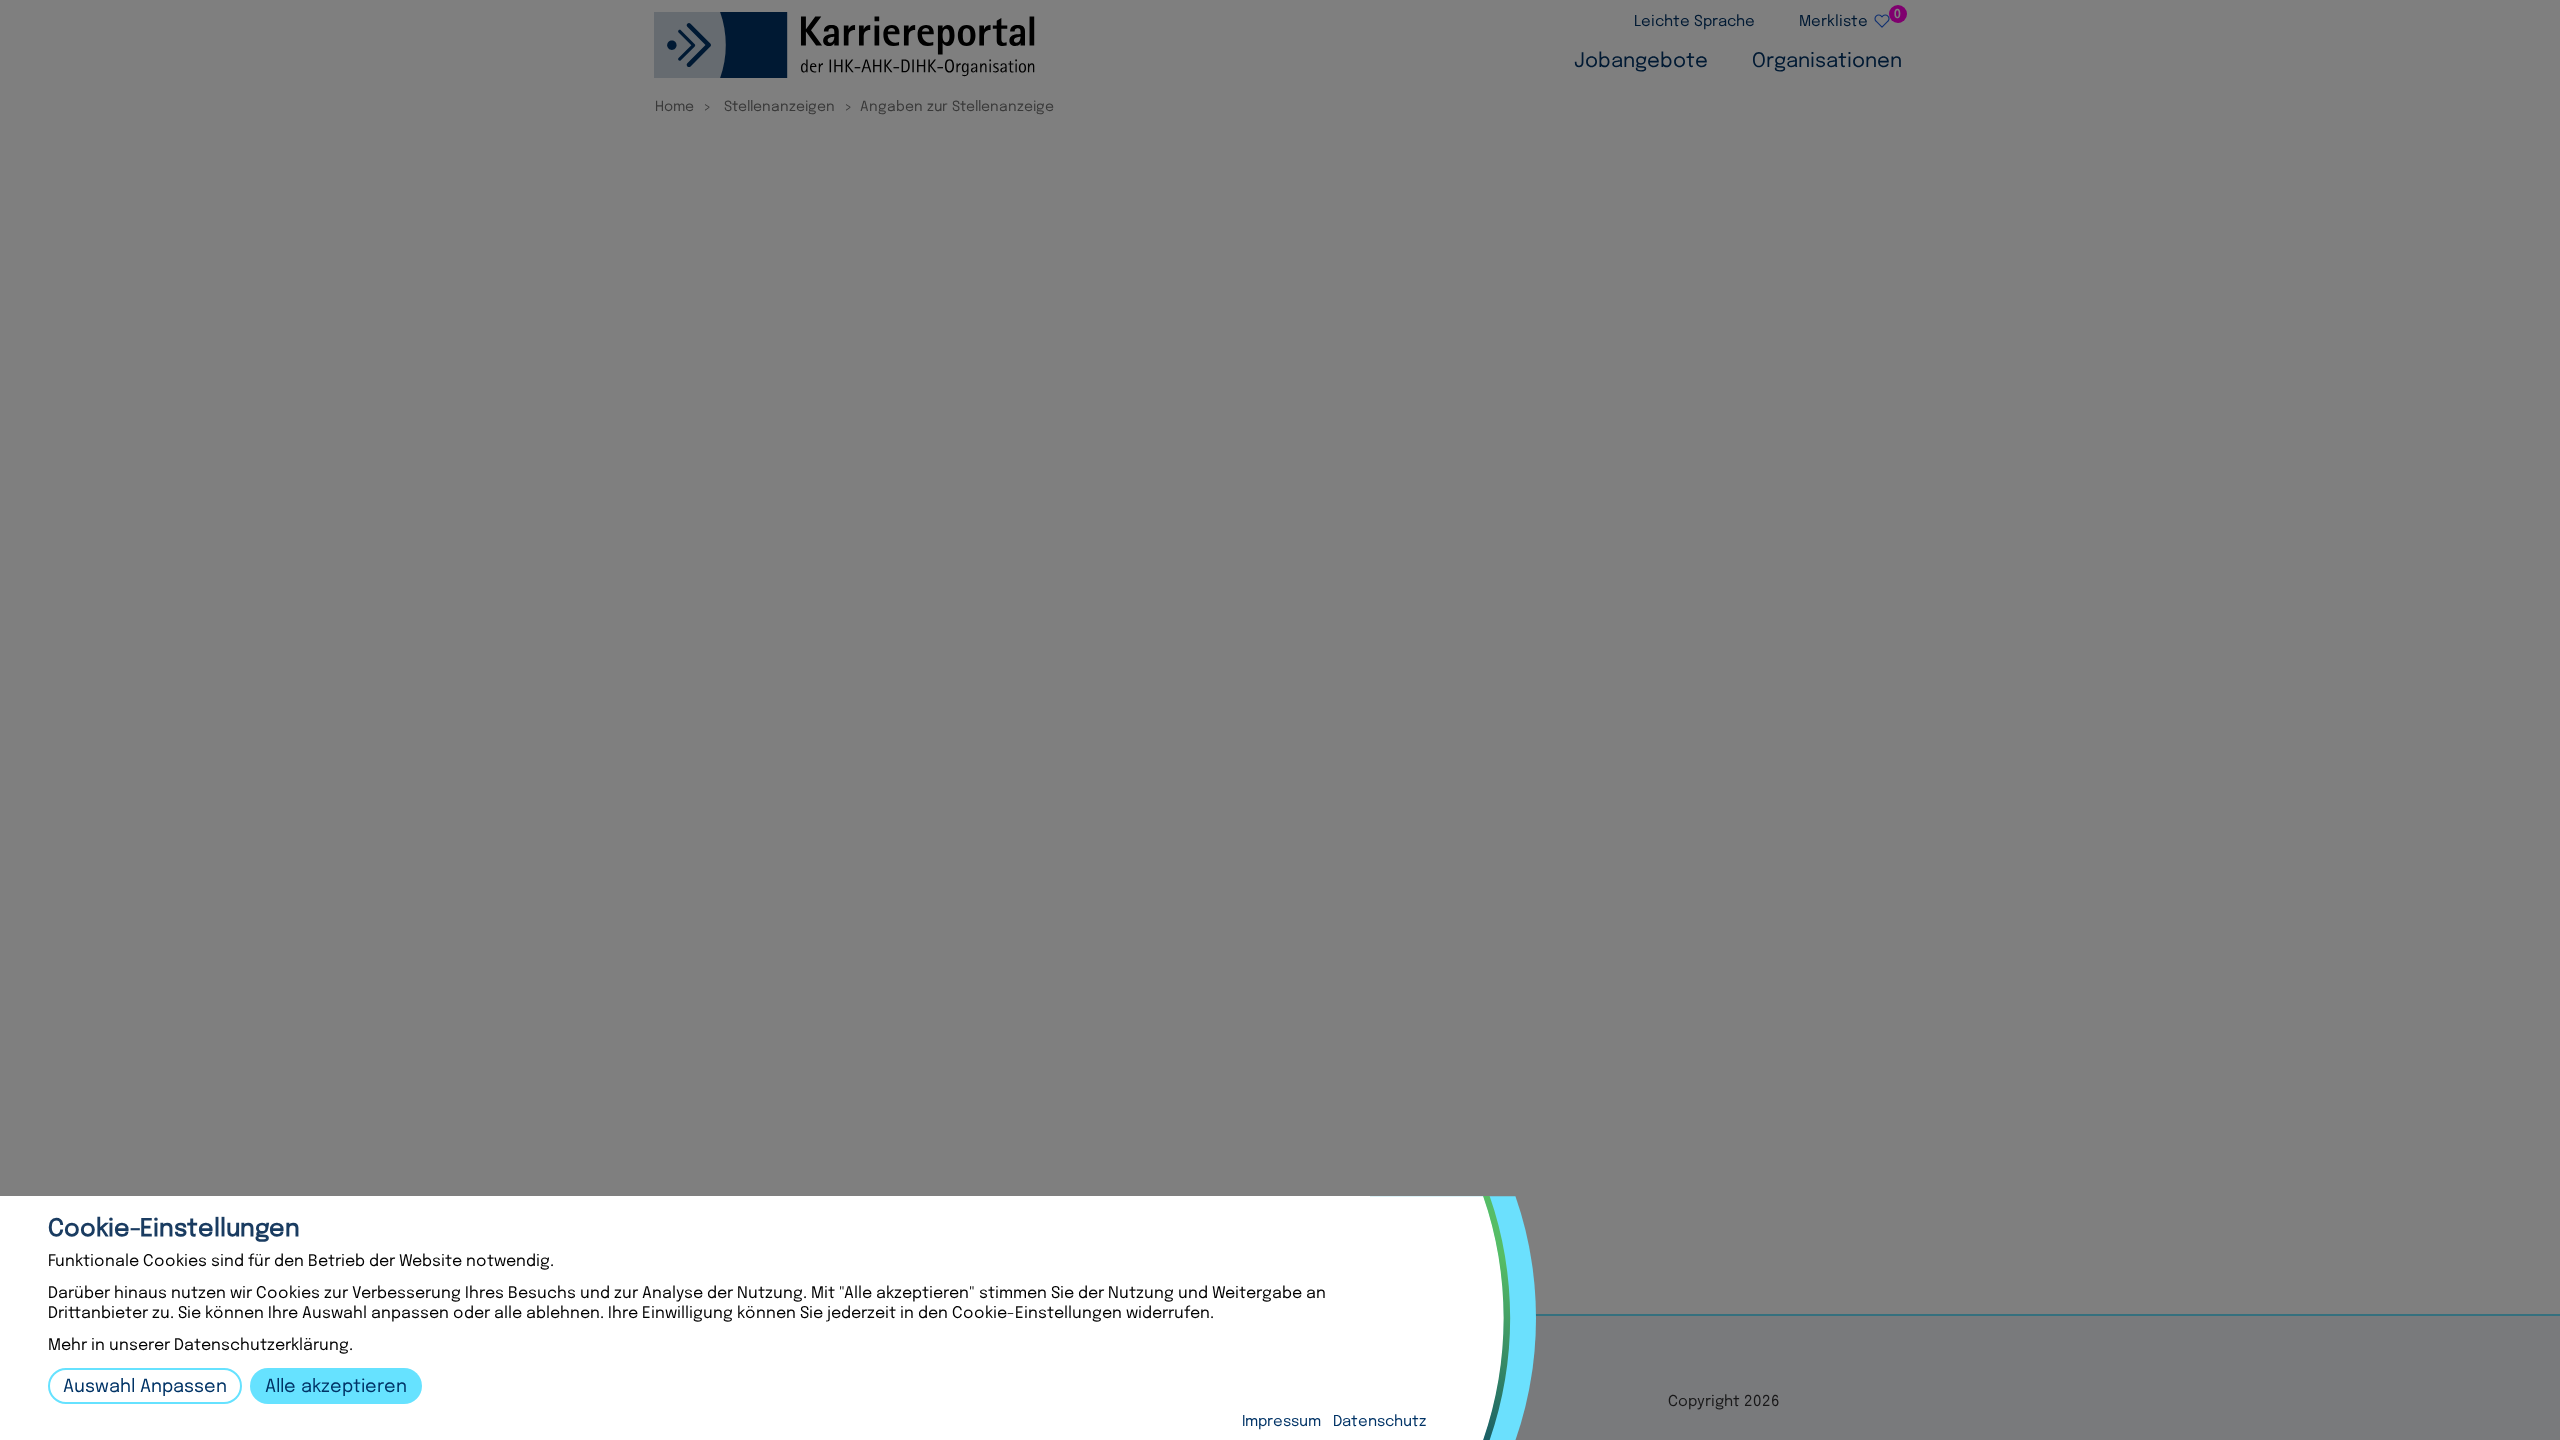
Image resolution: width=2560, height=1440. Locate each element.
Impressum (1281, 1422)
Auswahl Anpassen (145, 1387)
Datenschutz (1379, 1422)
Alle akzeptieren (336, 1387)
